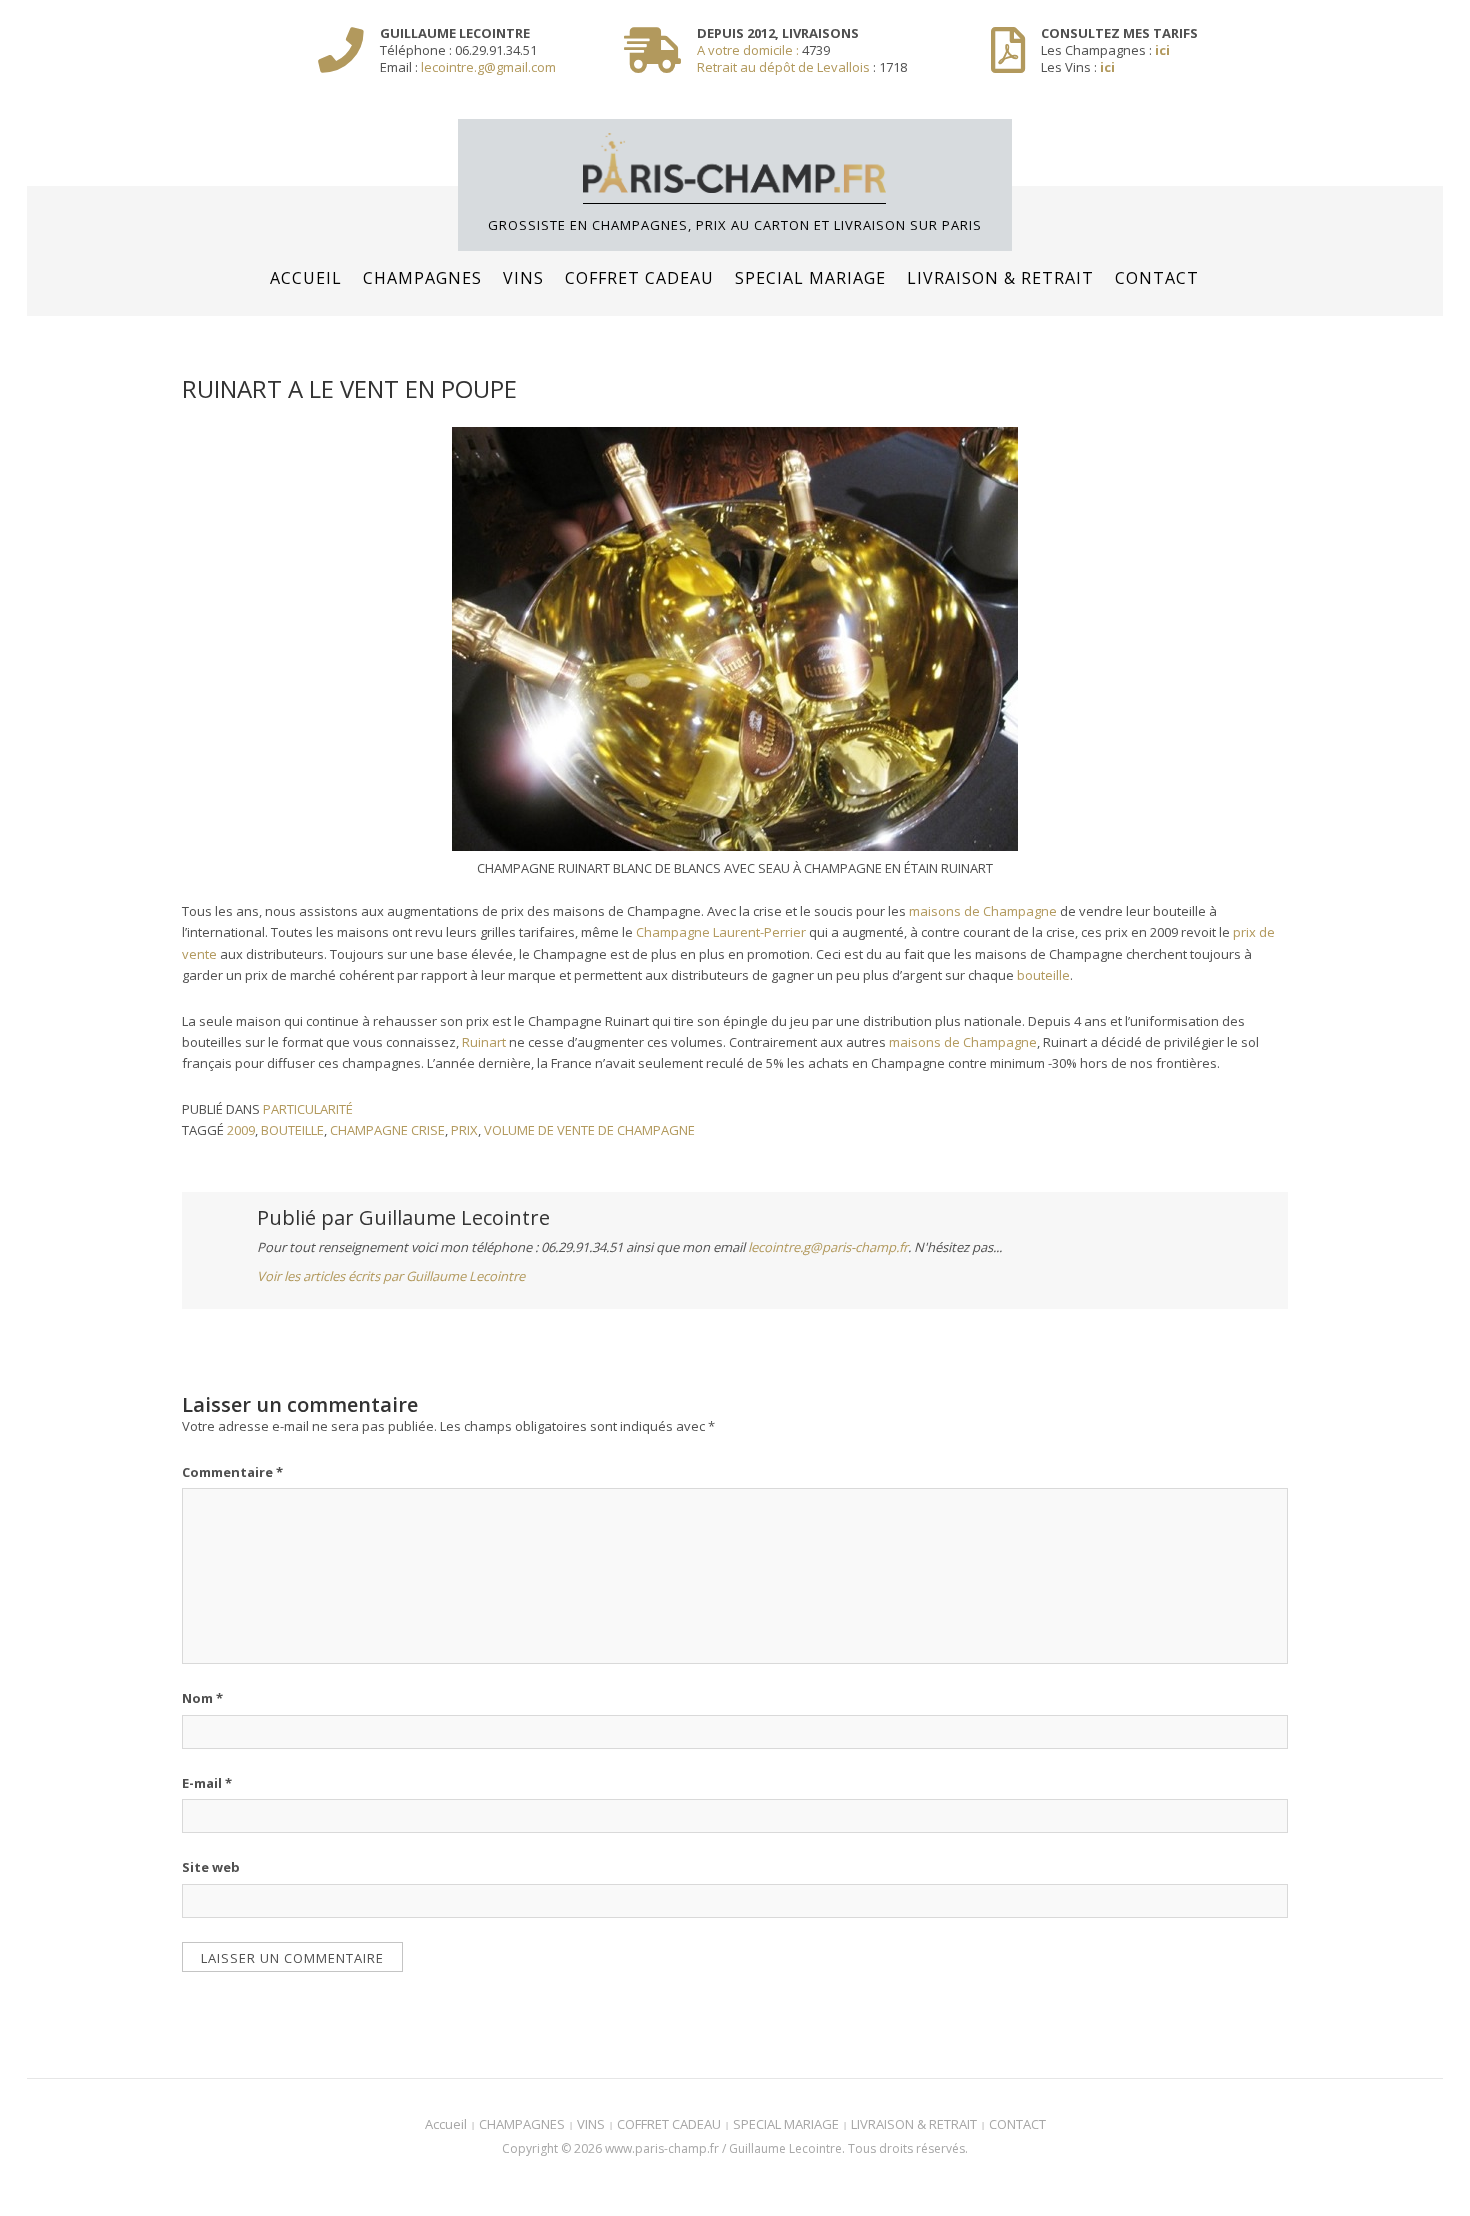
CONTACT (1157, 278)
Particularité (308, 1109)
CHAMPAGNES (422, 278)
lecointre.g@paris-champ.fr (828, 1247)
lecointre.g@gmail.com (488, 67)
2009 (241, 1130)
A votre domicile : (749, 50)
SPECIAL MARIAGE (810, 278)
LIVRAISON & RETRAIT (1000, 278)
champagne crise (387, 1130)
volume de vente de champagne (589, 1130)
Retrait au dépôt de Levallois (783, 67)
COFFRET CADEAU (639, 278)
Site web (211, 1867)
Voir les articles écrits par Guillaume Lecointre (391, 1276)
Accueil (306, 278)
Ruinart (484, 1042)
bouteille (1043, 975)
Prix (464, 1130)
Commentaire (232, 1472)
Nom (202, 1698)
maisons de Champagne (983, 911)
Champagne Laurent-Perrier (721, 932)
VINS (523, 278)
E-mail (207, 1783)
